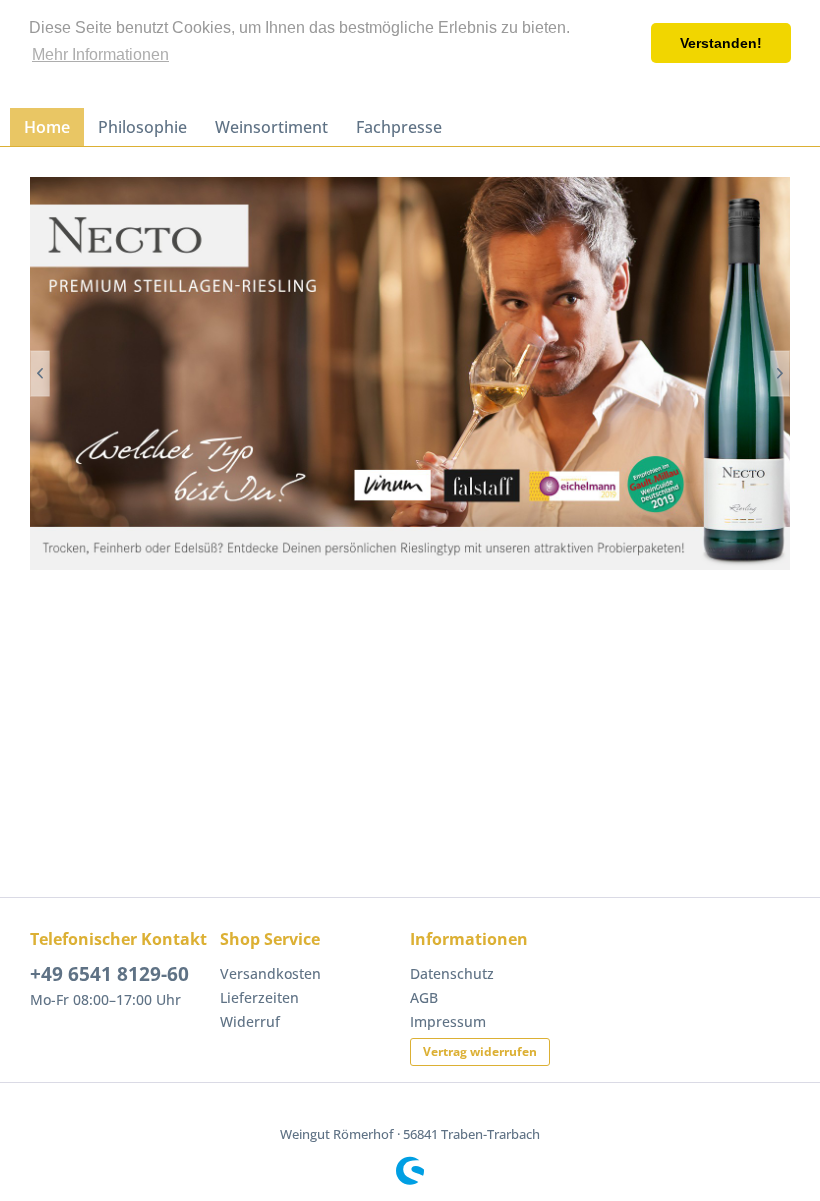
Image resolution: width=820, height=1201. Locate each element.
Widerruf (250, 1021)
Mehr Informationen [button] (100, 54)
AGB (424, 997)
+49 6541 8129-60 (109, 974)
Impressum (448, 1021)
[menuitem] (47, 127)
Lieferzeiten (259, 997)
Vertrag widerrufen (480, 1051)
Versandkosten (270, 973)
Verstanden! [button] (721, 43)
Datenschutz (452, 973)
